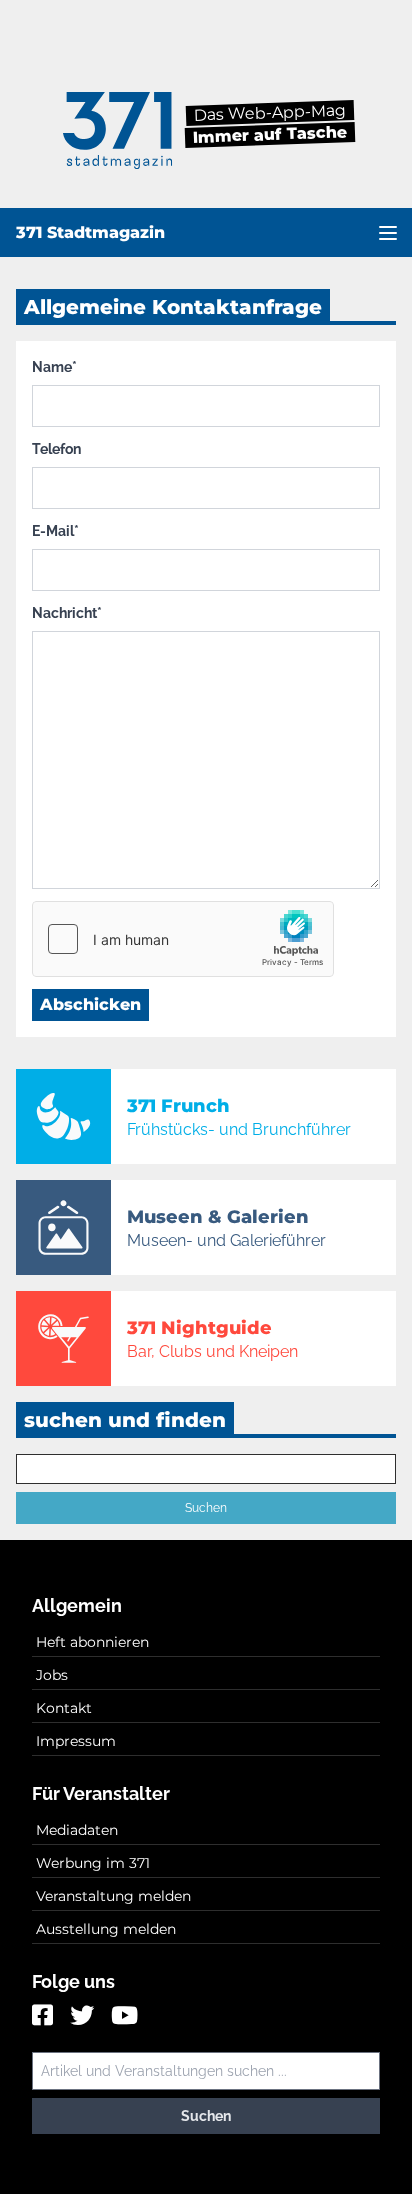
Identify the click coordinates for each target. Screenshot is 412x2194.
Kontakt (64, 1708)
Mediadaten (77, 1830)
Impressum (76, 1741)
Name (54, 367)
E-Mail (55, 531)
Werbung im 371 (93, 1863)
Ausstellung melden (106, 1929)
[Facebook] (45, 2017)
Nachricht (67, 613)
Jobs (52, 1675)
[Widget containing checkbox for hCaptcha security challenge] (183, 939)
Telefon (56, 449)
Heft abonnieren (92, 1642)
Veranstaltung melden (113, 1896)
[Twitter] (84, 2017)
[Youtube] (124, 2017)
